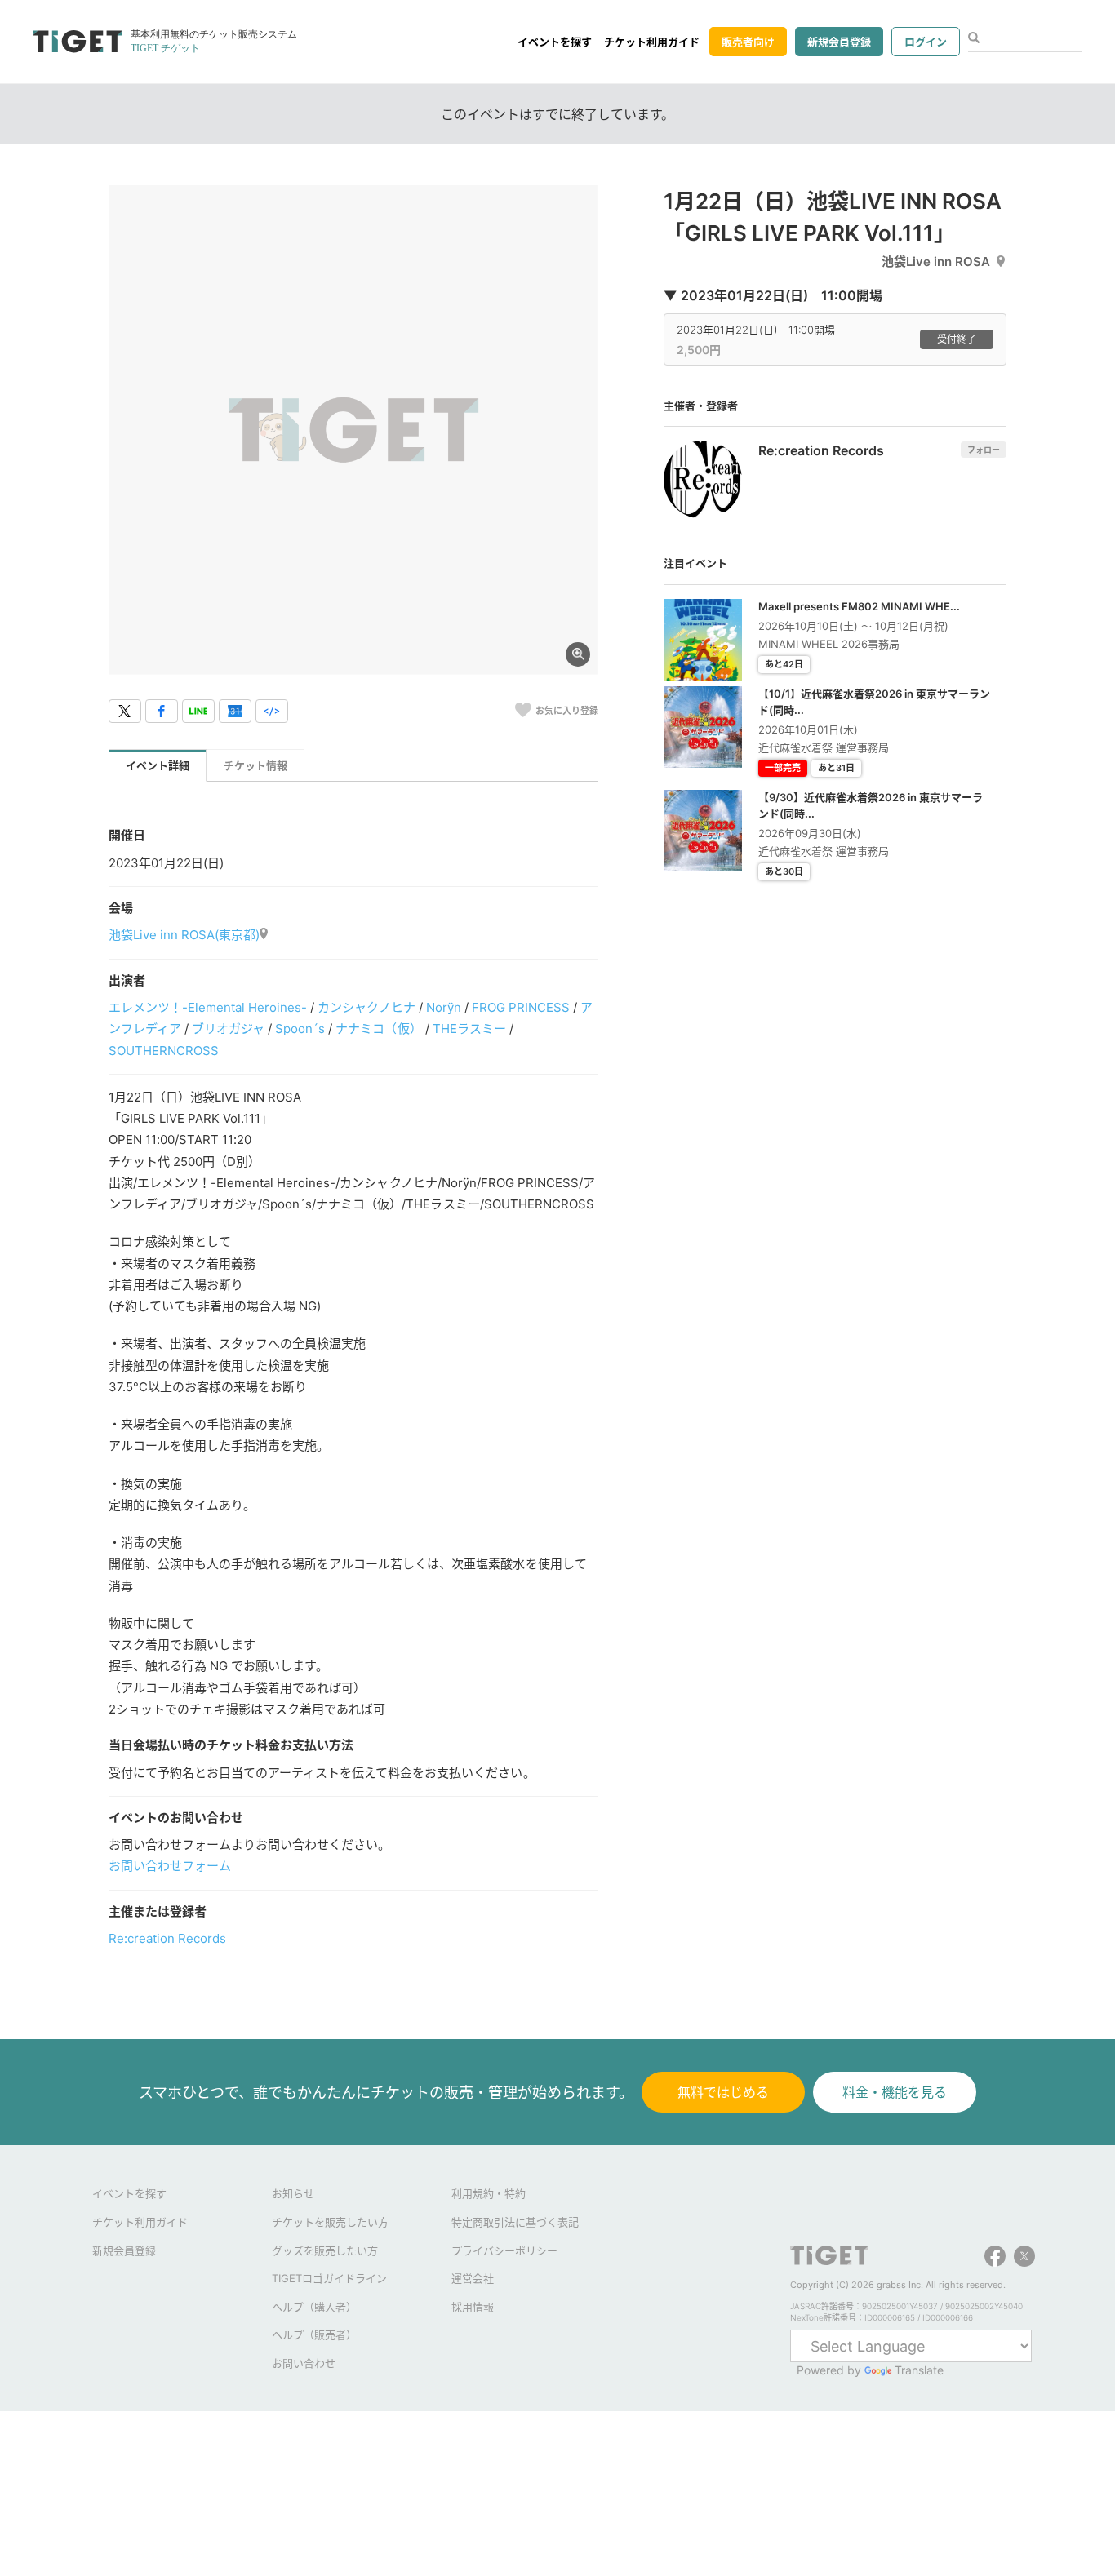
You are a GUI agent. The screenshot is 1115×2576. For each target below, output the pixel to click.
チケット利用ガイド (652, 42)
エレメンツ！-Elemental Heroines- (208, 1007)
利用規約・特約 (489, 2193)
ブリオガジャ (228, 1029)
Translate (919, 2370)
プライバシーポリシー (504, 2250)
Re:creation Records (167, 1938)
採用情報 (473, 2307)
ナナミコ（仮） (378, 1029)
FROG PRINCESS (521, 1007)
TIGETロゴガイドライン (329, 2278)
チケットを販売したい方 (330, 2222)
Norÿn (444, 1007)
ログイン (926, 42)
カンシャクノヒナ (366, 1007)
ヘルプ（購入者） (314, 2307)
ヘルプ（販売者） (314, 2334)
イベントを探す (555, 42)
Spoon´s (300, 1029)
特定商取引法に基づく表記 (515, 2222)
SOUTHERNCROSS (164, 1051)
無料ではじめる (723, 2092)
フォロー (984, 450)
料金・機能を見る (895, 2092)
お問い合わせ (304, 2363)
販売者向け (748, 42)
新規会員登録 (839, 42)
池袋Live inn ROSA (936, 262)
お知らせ (293, 2193)
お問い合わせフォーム (170, 1866)
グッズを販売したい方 (325, 2250)
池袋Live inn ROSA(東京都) (184, 935)
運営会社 (473, 2278)
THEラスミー (469, 1029)
